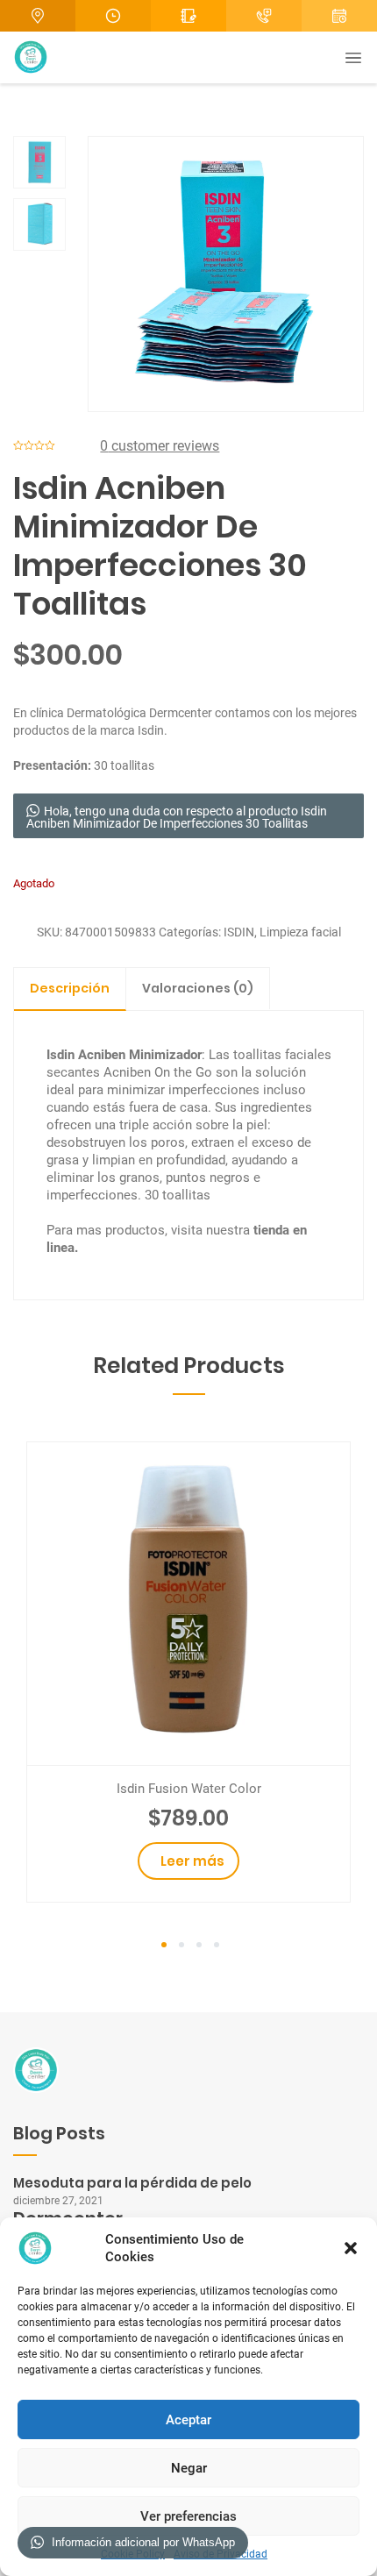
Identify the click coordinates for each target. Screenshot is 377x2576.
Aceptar (188, 2420)
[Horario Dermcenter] (113, 16)
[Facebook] (339, 16)
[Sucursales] (38, 16)
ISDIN (239, 932)
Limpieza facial (300, 932)
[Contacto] (188, 16)
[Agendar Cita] (264, 16)
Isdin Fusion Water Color (189, 1789)
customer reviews (160, 446)
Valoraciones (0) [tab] (198, 988)
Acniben (100, 1055)
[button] (351, 2248)
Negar (189, 2468)
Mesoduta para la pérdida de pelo (132, 2183)
